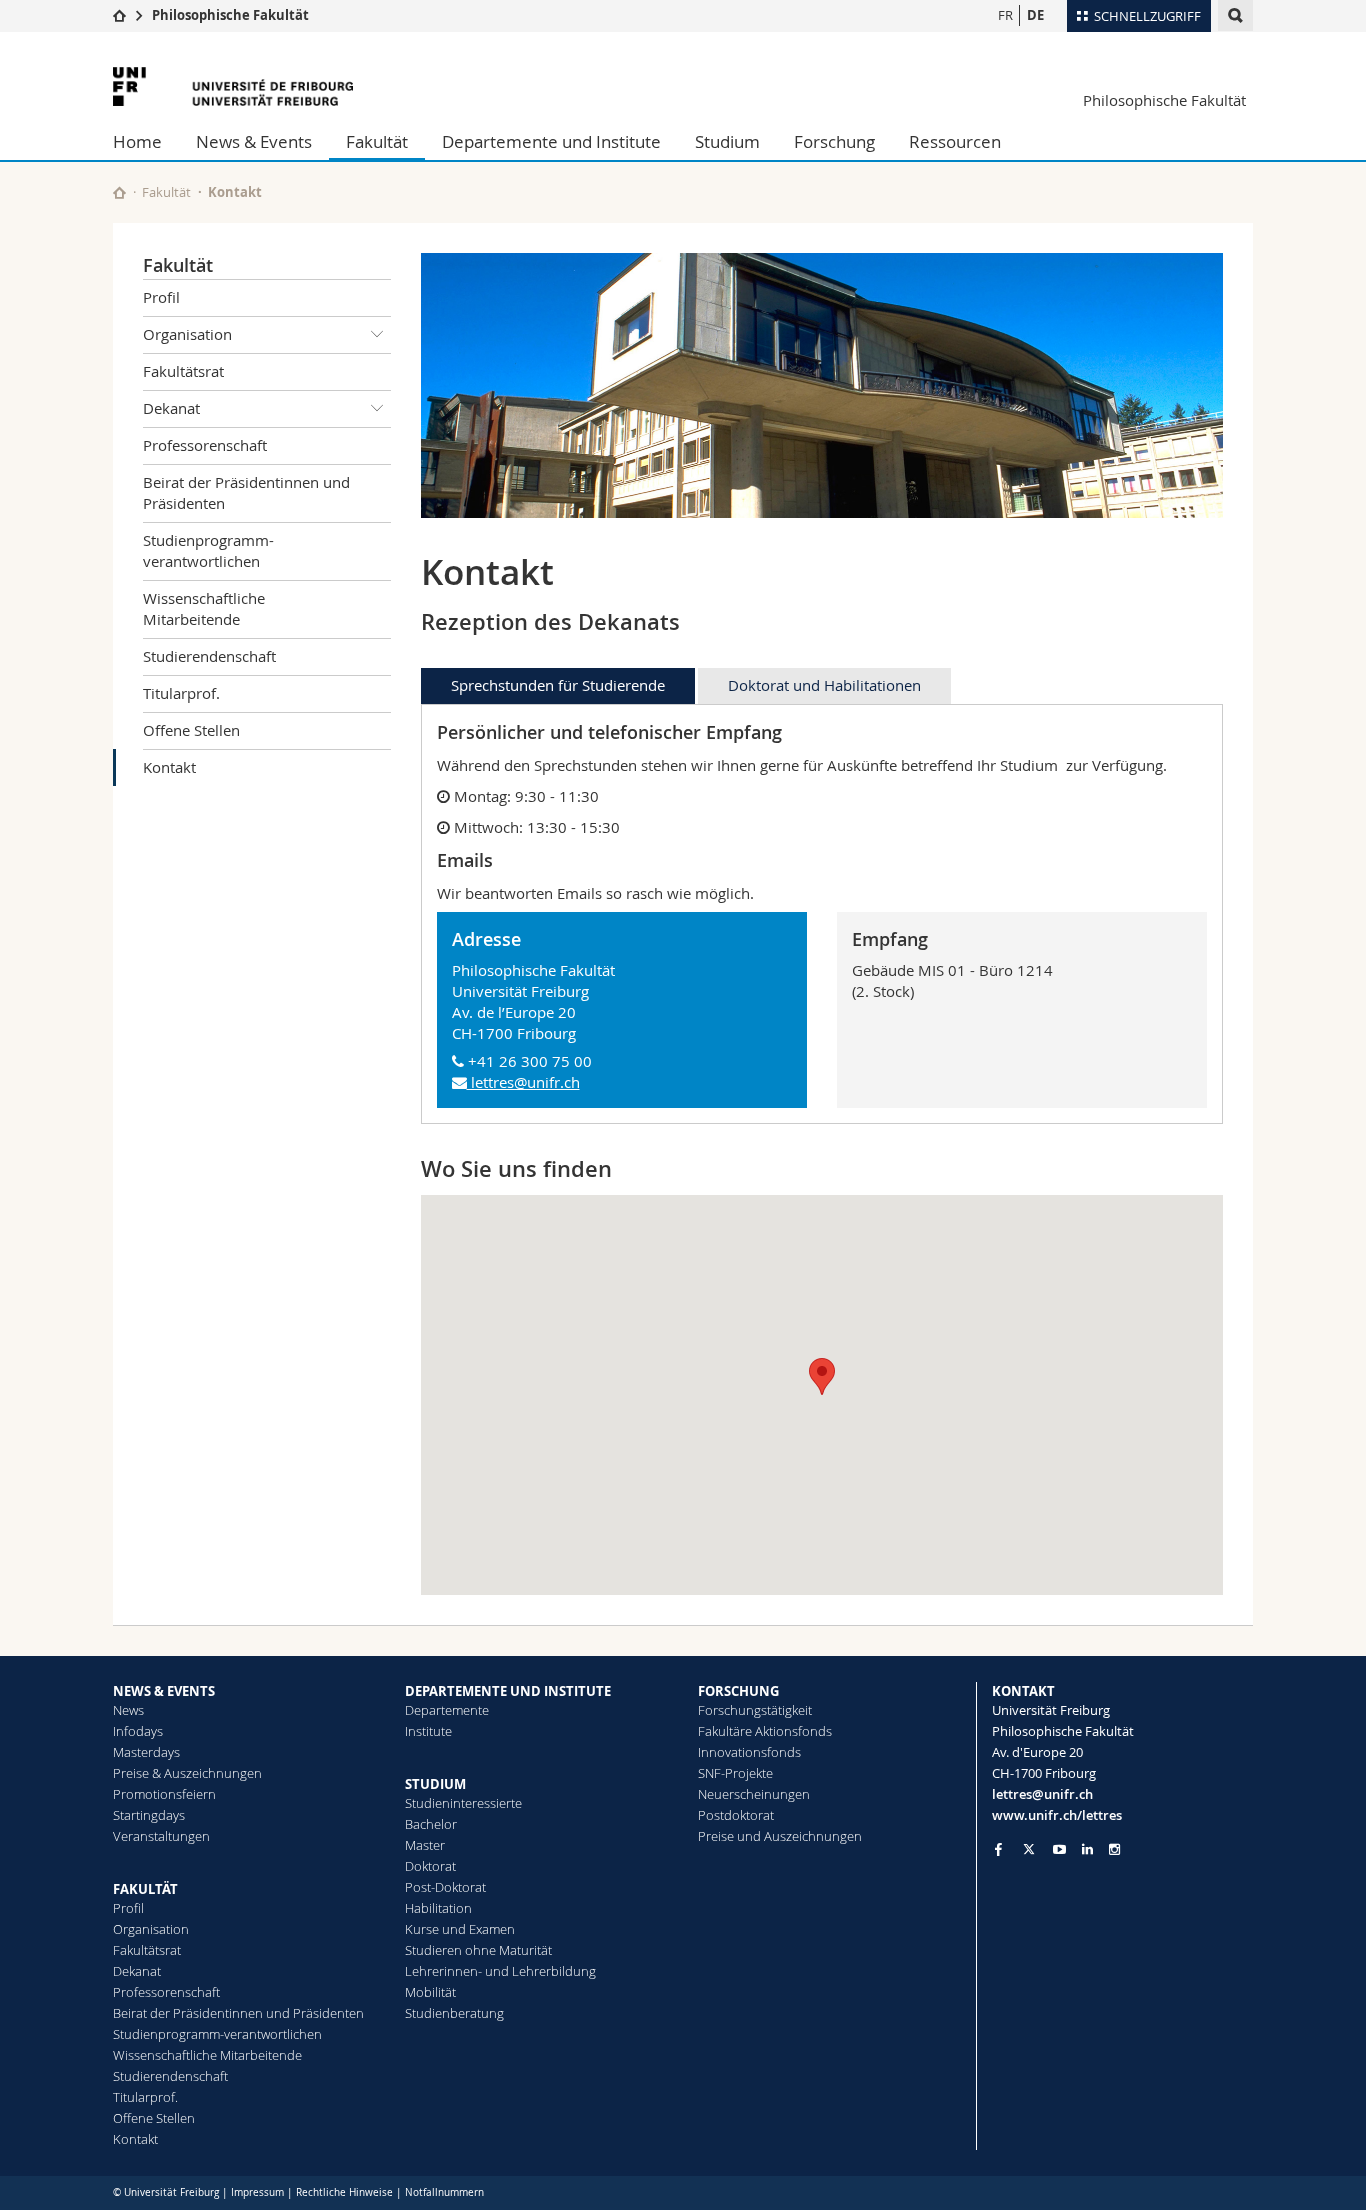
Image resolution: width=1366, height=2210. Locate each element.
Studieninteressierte (463, 1803)
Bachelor (431, 1824)
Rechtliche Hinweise (344, 2192)
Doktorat (430, 1866)
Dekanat (171, 408)
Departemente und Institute (551, 141)
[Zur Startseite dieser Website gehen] (119, 192)
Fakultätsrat (183, 371)
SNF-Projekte (735, 1773)
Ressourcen (955, 141)
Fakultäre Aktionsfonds (765, 1731)
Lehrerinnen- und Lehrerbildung (500, 1971)
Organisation (187, 334)
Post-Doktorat (445, 1887)
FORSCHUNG (738, 1691)
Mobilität (430, 1992)
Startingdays (149, 1815)
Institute (428, 1731)
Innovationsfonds (749, 1752)
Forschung (834, 141)
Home (137, 141)
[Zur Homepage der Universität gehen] (233, 86)
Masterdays (146, 1752)
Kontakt (169, 767)
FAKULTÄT (145, 1889)
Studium (727, 141)
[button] (822, 1376)
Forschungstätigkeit (755, 1710)
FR (1005, 15)
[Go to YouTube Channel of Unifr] (1059, 1849)
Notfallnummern (444, 2192)
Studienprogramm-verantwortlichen (208, 550)
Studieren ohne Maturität (478, 1950)
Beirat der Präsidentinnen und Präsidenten (246, 492)
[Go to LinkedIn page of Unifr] (1087, 1849)
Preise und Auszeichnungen (780, 1836)
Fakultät (377, 141)
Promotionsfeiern (164, 1794)
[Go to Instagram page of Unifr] (1114, 1849)
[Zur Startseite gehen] (119, 15)
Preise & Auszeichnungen (187, 1773)
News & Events (254, 141)
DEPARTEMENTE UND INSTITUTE (508, 1691)
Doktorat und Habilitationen (824, 685)
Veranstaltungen (161, 1836)
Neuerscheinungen (754, 1794)
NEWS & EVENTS (164, 1691)
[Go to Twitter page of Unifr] (1029, 1849)
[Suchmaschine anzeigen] (1235, 15)
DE (1035, 15)
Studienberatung (454, 2013)
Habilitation (438, 1908)
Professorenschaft (205, 445)
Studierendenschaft (209, 656)
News (128, 1710)
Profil (161, 297)
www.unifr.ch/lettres (1057, 1815)
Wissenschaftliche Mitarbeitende (204, 608)
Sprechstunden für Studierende (558, 685)
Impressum (257, 2192)
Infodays (138, 1731)
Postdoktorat (736, 1815)
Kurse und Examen (460, 1929)
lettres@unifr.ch (523, 1082)
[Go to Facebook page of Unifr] (998, 1849)
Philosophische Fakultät (230, 15)
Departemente (447, 1710)
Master (425, 1845)
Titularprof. (181, 693)
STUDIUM (435, 1784)
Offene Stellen (191, 730)
